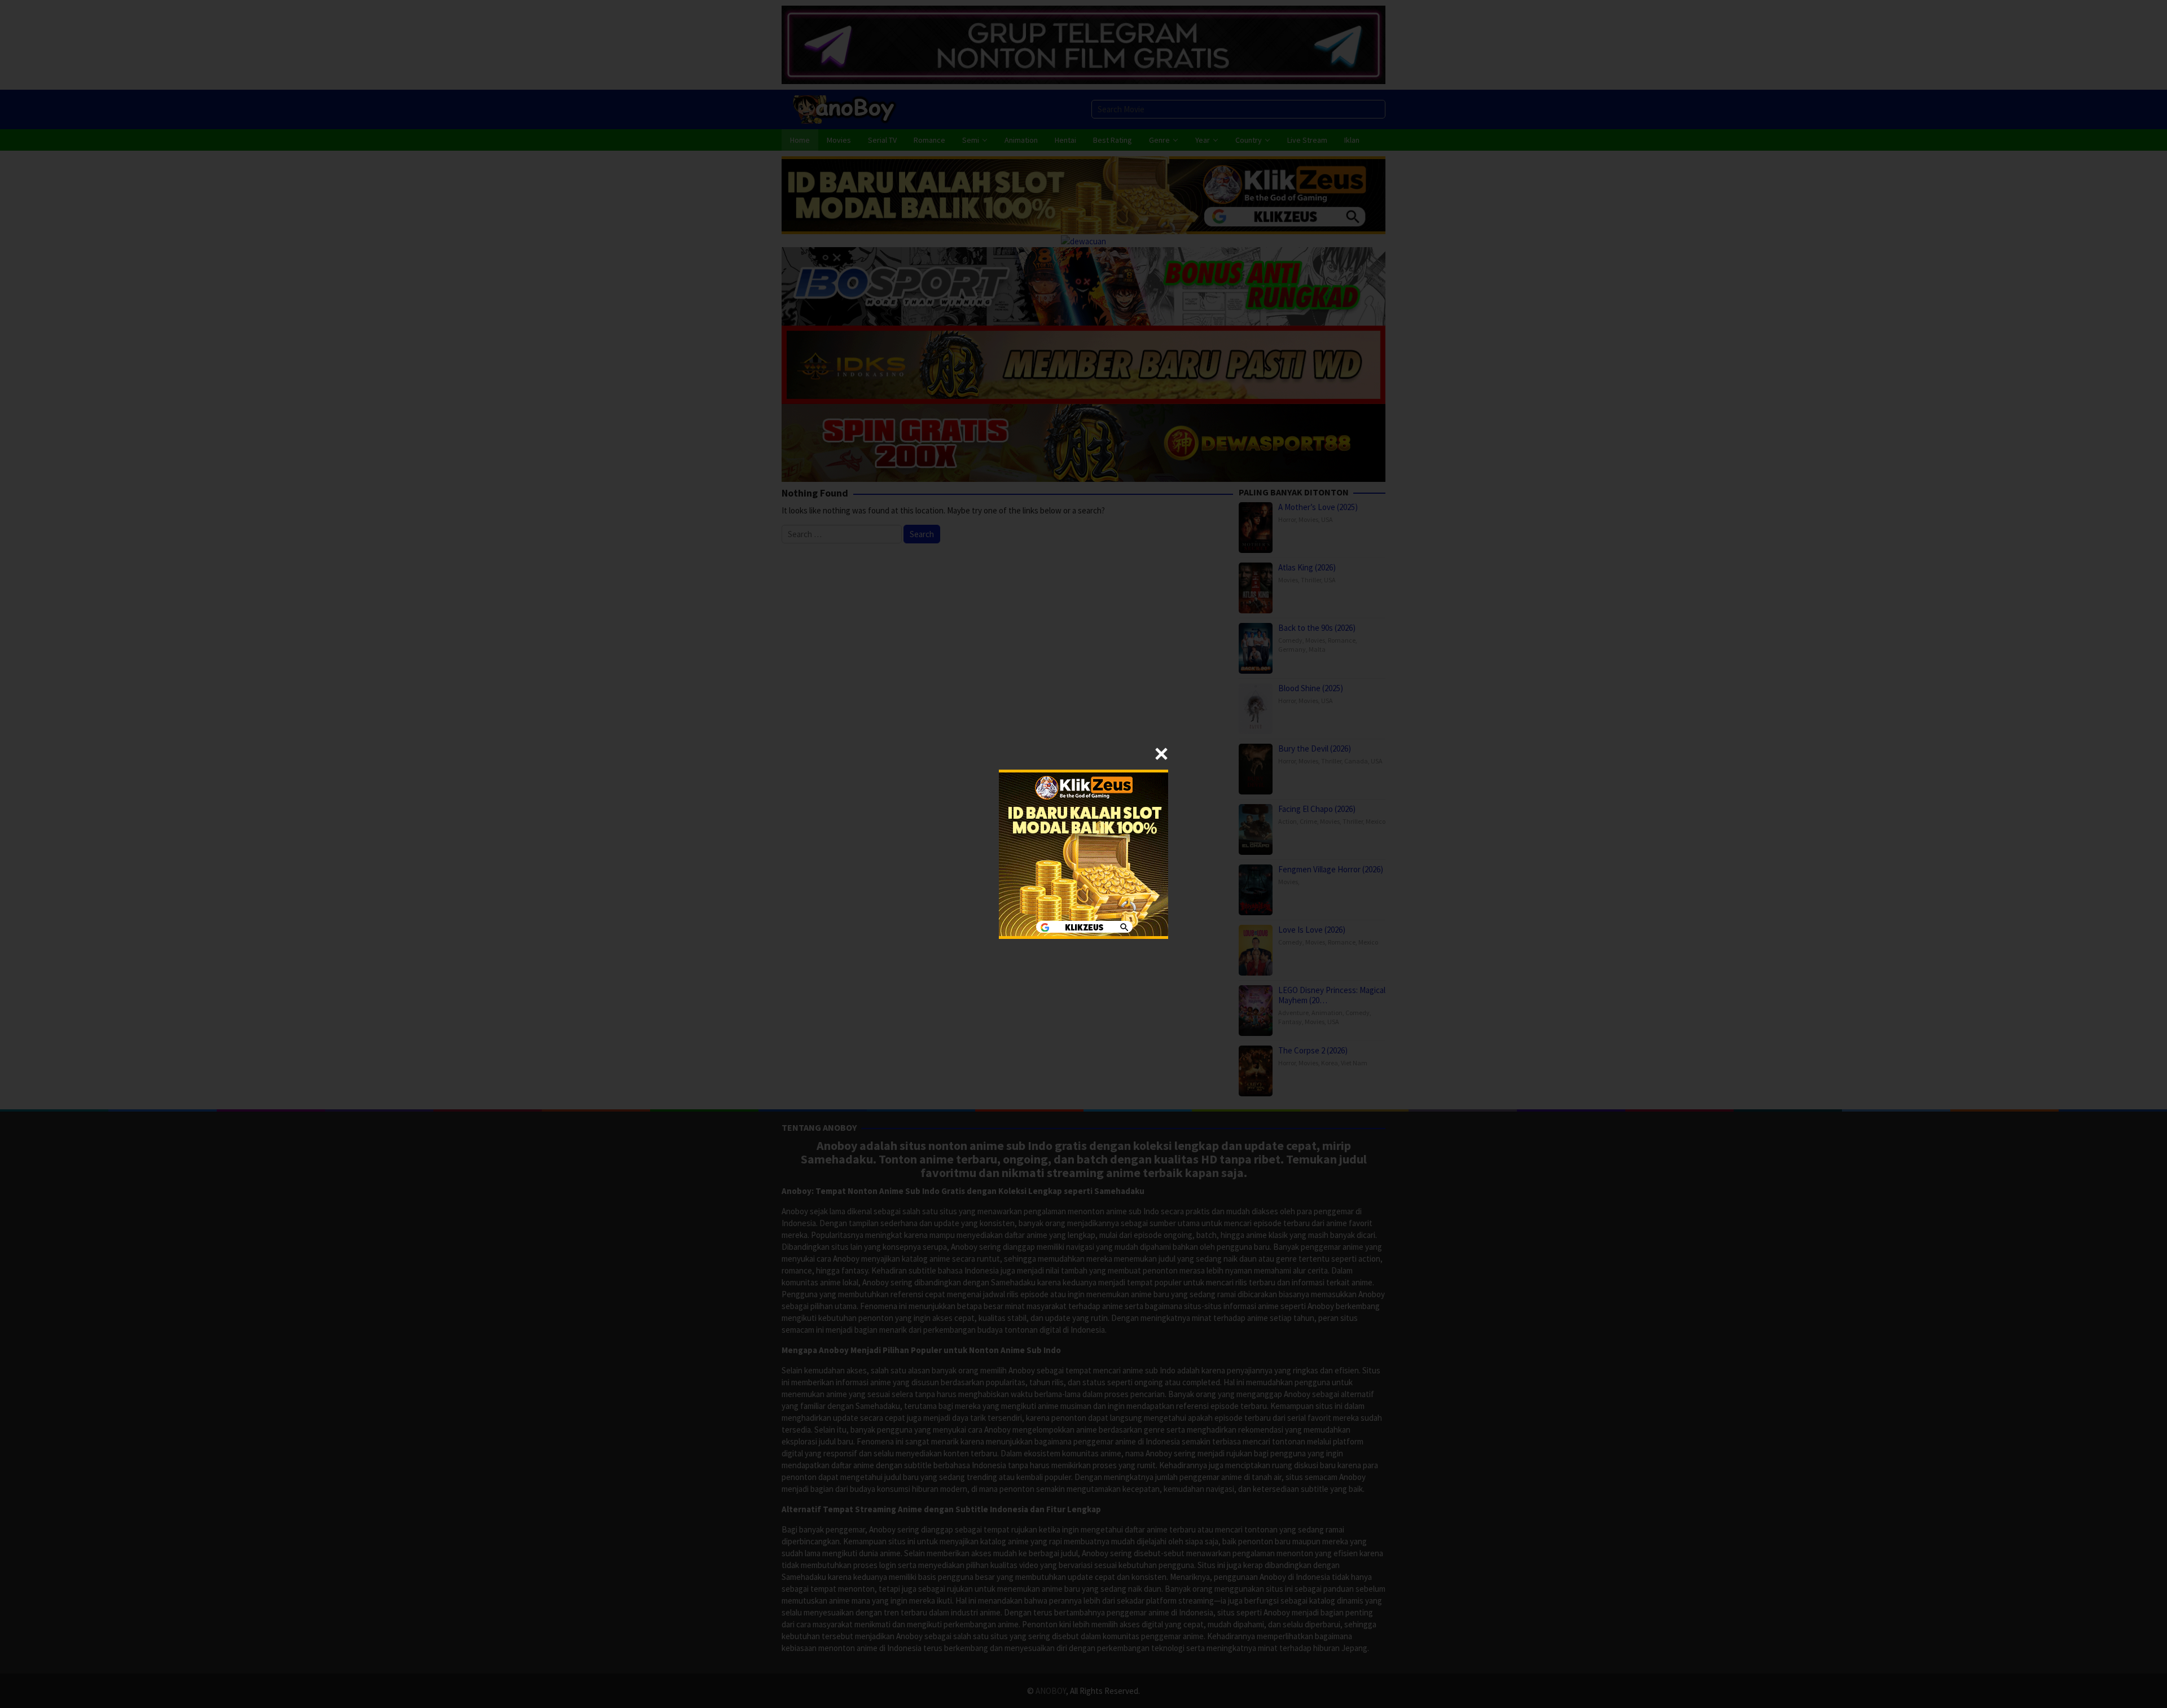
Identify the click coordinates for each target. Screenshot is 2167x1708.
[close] (1161, 754)
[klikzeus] (1083, 853)
